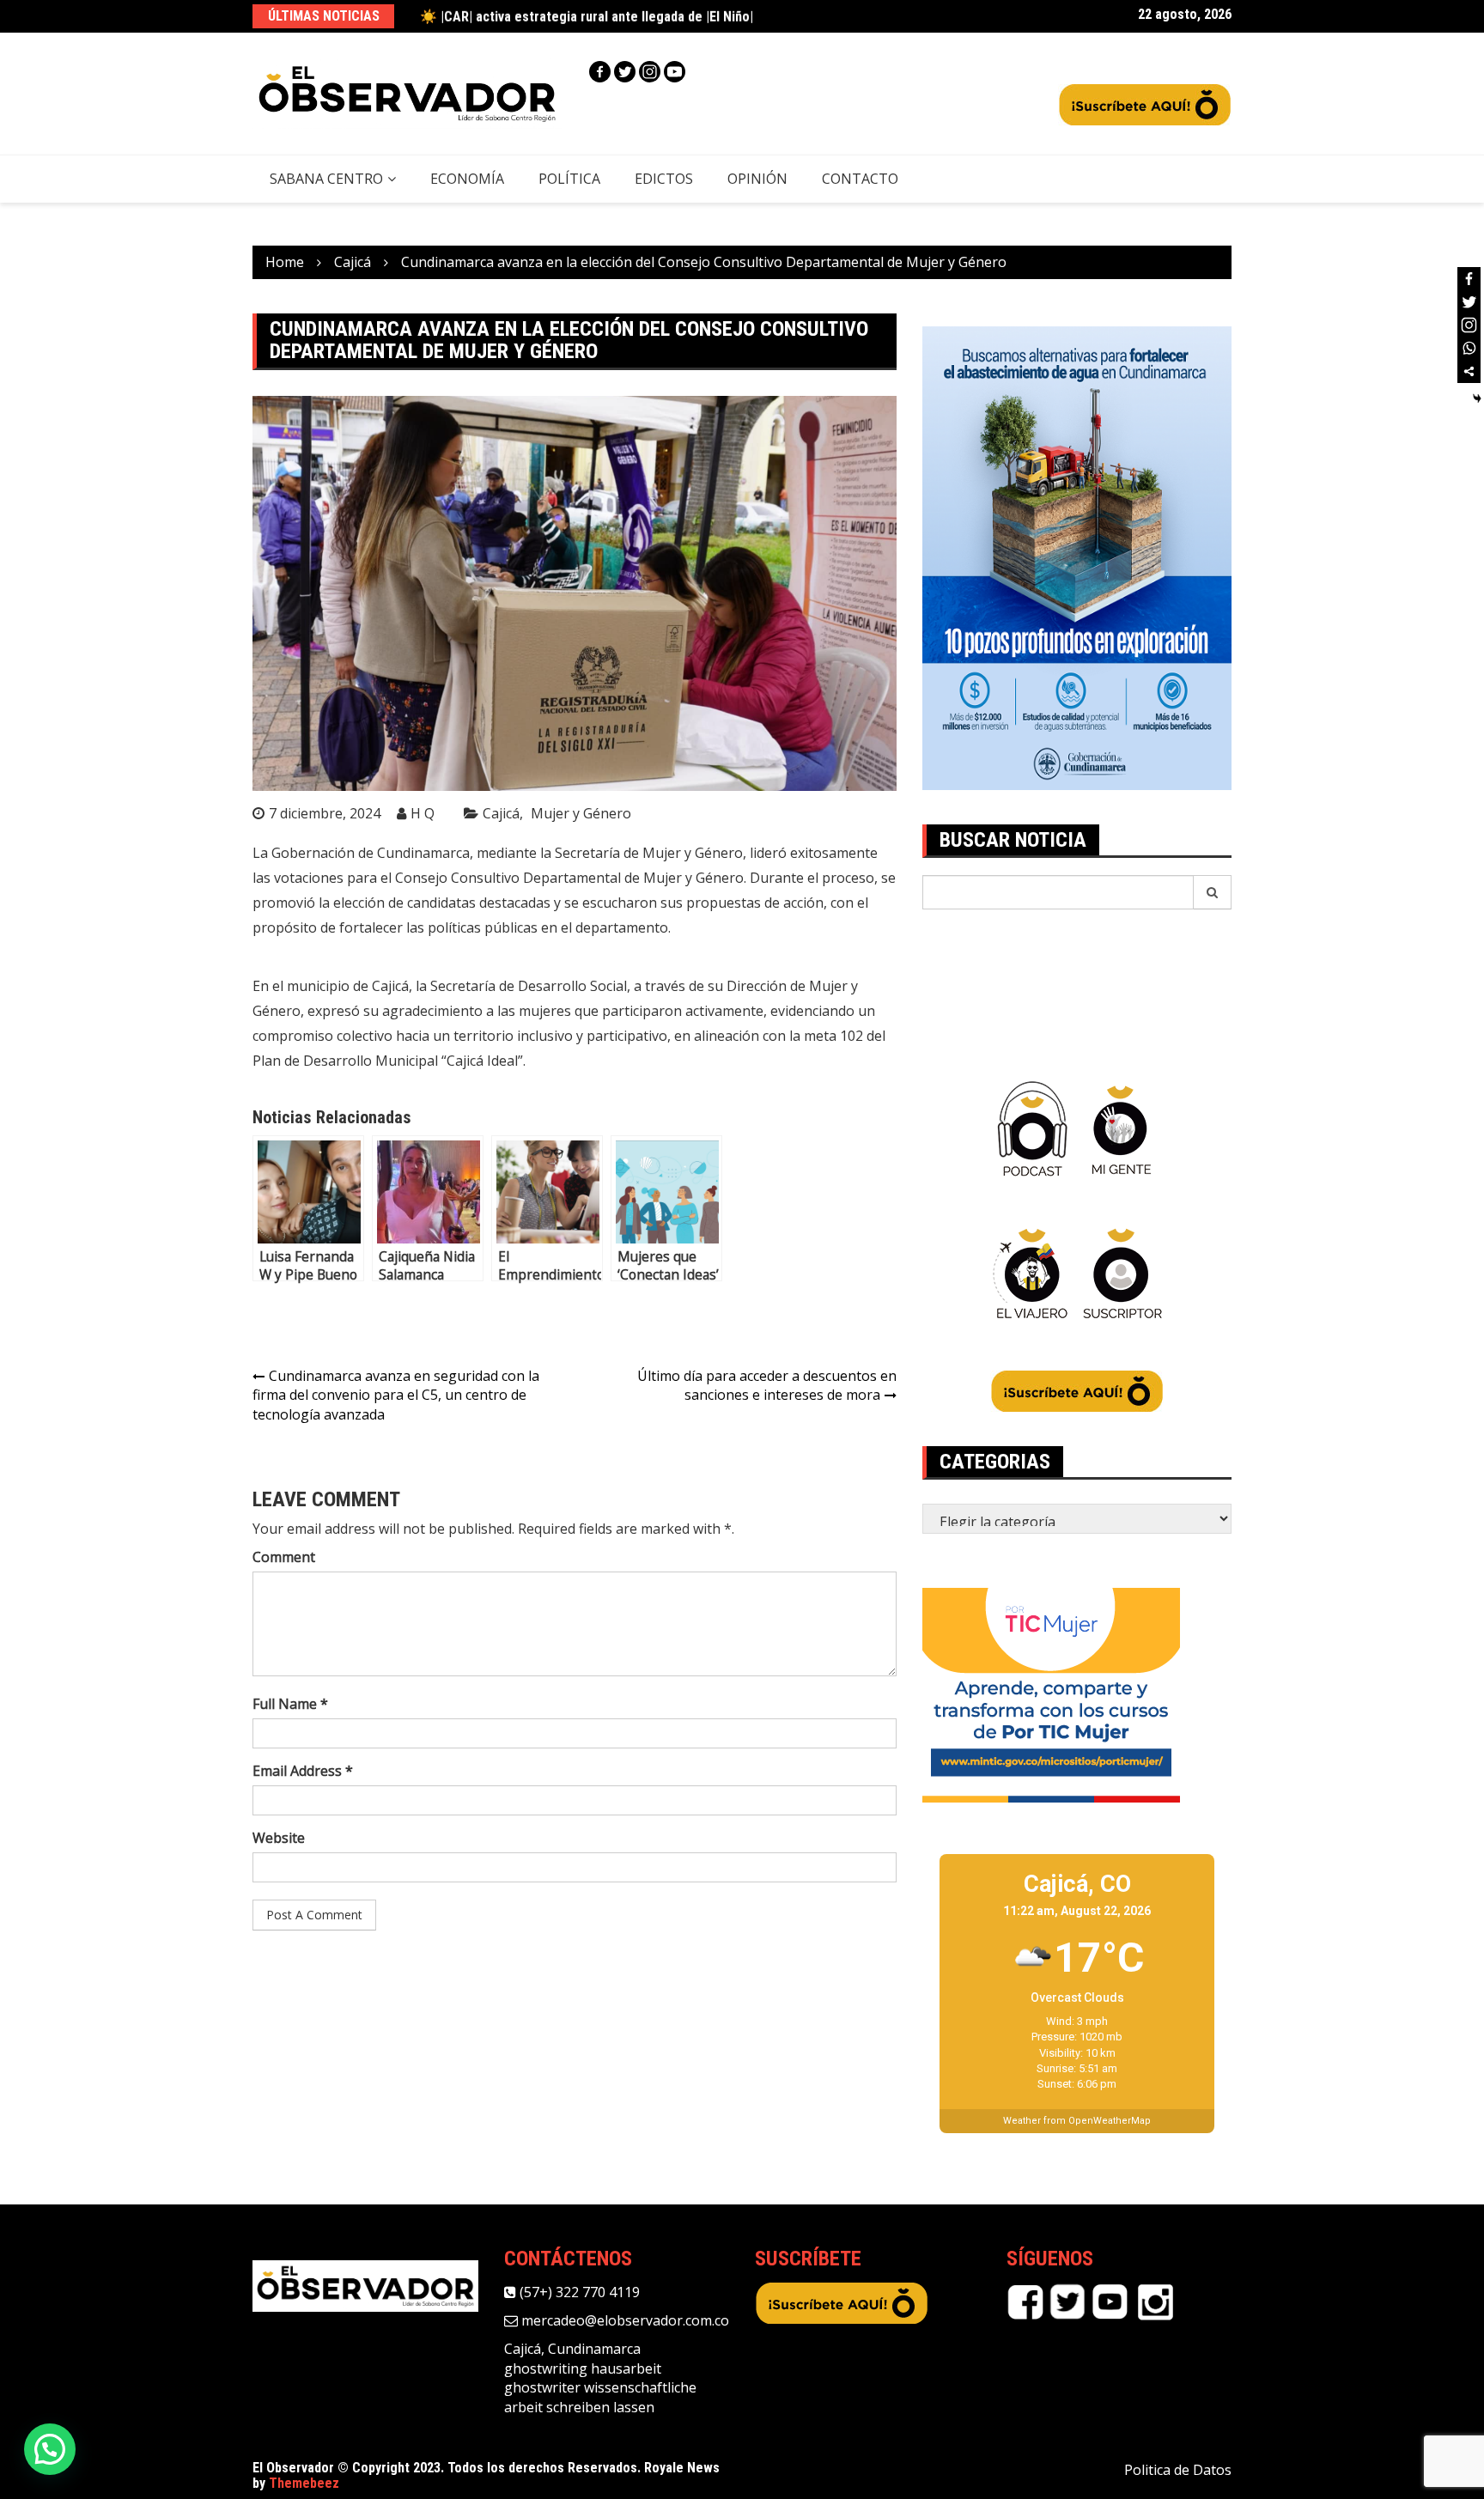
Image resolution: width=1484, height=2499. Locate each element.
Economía (467, 179)
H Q (423, 813)
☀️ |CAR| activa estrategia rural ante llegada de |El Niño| (587, 16)
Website (279, 1838)
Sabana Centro (326, 179)
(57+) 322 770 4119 (578, 2292)
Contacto (860, 179)
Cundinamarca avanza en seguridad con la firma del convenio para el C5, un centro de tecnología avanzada (396, 1395)
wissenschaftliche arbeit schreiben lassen (600, 2397)
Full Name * (290, 1704)
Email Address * (303, 1771)
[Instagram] (650, 72)
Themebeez (304, 2483)
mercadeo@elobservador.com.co (623, 2320)
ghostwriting (546, 2368)
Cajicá (501, 813)
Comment (284, 1557)
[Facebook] (600, 72)
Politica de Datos (1178, 2470)
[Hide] (1477, 398)
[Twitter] (625, 72)
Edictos (664, 179)
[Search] (1213, 892)
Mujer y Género (581, 813)
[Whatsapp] (1469, 348)
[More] (1469, 371)
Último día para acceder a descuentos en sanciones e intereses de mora (767, 1386)
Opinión (757, 179)
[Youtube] (675, 72)
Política (569, 179)
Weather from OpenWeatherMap (1077, 2121)
